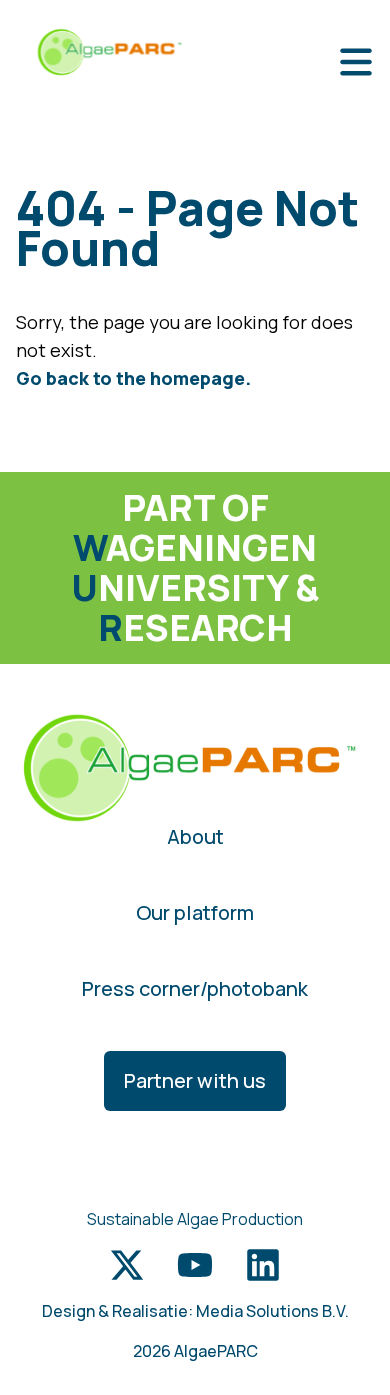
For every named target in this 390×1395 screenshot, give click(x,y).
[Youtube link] (195, 1265)
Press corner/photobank (195, 988)
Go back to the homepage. (133, 378)
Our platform (195, 912)
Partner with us (195, 1080)
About (195, 836)
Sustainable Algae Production (195, 1219)
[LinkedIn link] (263, 1265)
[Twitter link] (127, 1265)
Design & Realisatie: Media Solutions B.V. (195, 1311)
